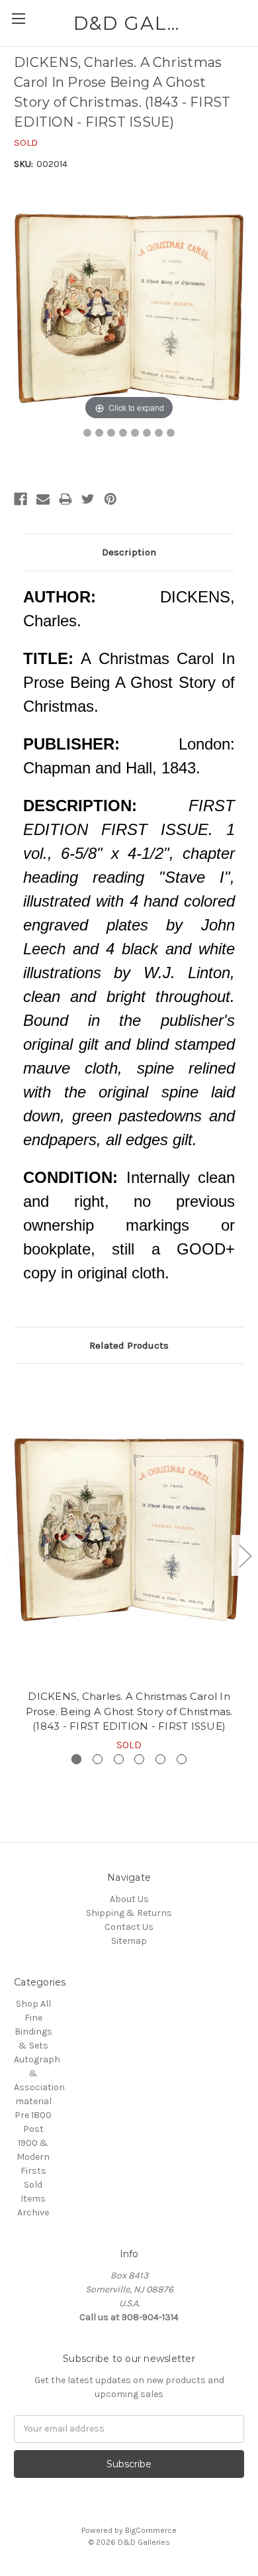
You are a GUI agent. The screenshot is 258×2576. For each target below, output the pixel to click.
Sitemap (129, 1941)
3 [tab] (119, 1759)
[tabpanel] (129, 1565)
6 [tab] (182, 1759)
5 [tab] (160, 1759)
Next (245, 1556)
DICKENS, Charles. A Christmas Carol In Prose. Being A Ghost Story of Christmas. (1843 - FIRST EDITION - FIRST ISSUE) (129, 1711)
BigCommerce (151, 2530)
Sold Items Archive (33, 2199)
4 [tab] (139, 1759)
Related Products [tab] (129, 1345)
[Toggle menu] (18, 18)
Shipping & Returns (129, 1913)
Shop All (33, 2004)
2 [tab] (98, 1759)
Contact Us (129, 1927)
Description (129, 552)
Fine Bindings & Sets (33, 2032)
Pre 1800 (33, 2115)
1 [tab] (76, 1759)
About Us (129, 1899)
